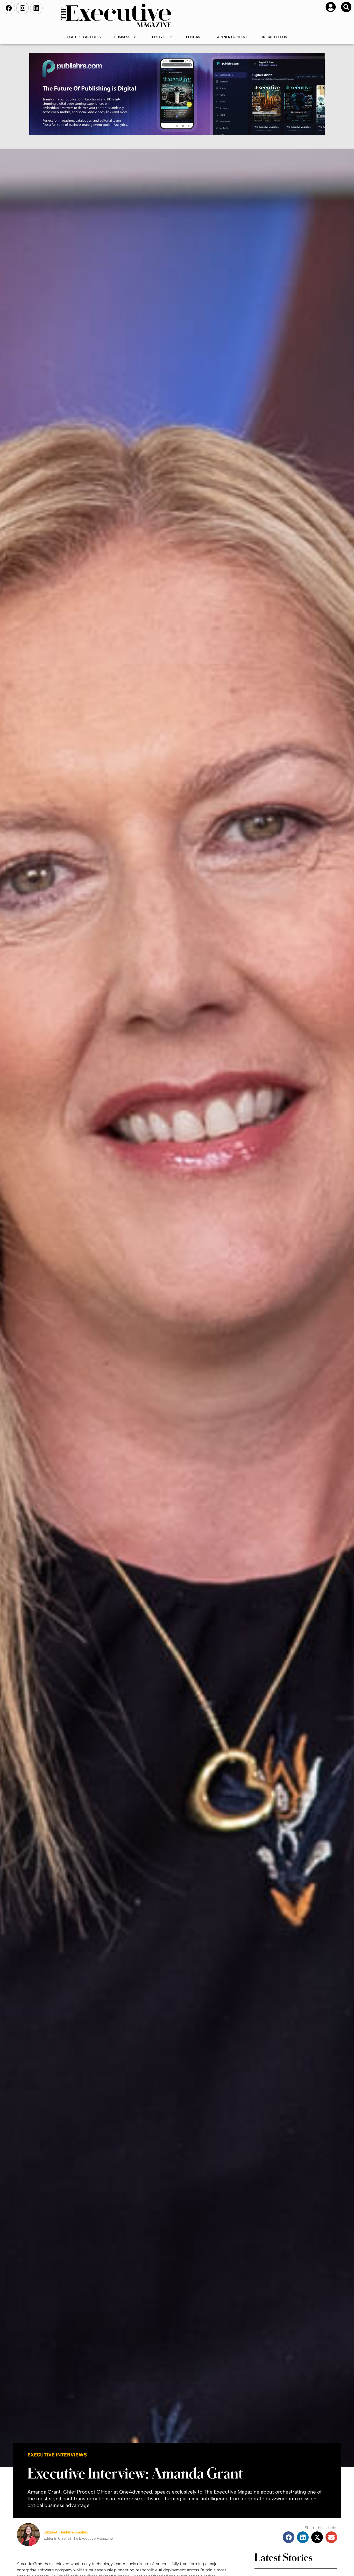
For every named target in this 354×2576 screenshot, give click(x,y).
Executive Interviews (57, 2455)
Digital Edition (274, 37)
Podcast (194, 37)
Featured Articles (84, 37)
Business (122, 37)
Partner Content (231, 37)
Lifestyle (158, 37)
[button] (346, 7)
